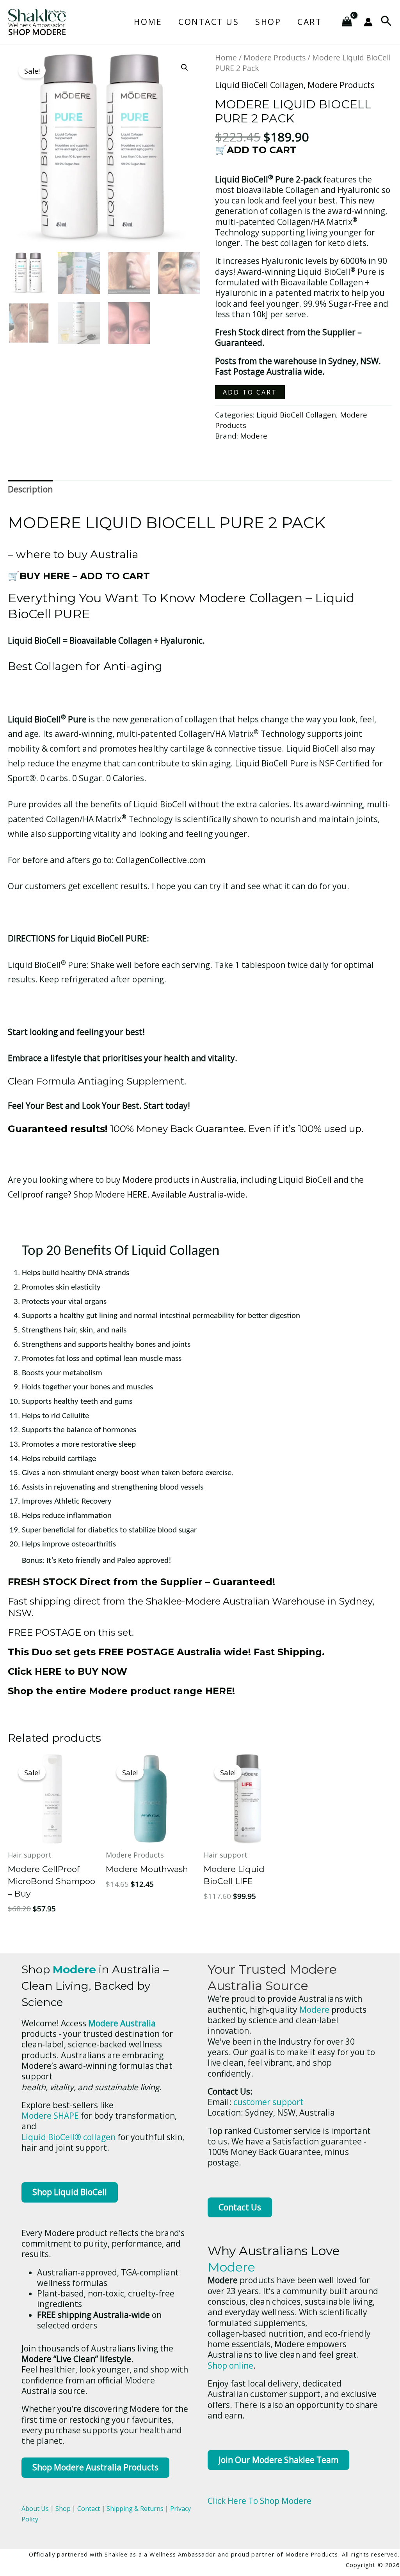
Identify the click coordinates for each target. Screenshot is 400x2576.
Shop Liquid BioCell (70, 2192)
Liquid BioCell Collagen (259, 85)
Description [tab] (30, 489)
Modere (254, 436)
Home (148, 22)
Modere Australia (122, 2023)
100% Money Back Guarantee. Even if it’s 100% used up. (186, 1129)
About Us (35, 2509)
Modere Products (275, 57)
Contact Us (209, 22)
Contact (89, 2509)
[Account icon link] (368, 22)
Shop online (230, 2365)
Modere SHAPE (50, 2116)
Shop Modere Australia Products (95, 2467)
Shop (63, 2509)
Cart (309, 22)
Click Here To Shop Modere (260, 2501)
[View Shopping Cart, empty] (347, 22)
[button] (386, 22)
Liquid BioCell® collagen (68, 2137)
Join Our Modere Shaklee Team (278, 2460)
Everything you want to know (103, 598)
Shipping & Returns (135, 2509)
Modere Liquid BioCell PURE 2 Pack (167, 523)
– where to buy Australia (73, 554)
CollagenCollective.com (161, 860)
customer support (268, 2102)
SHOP (268, 22)
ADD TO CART (250, 392)
